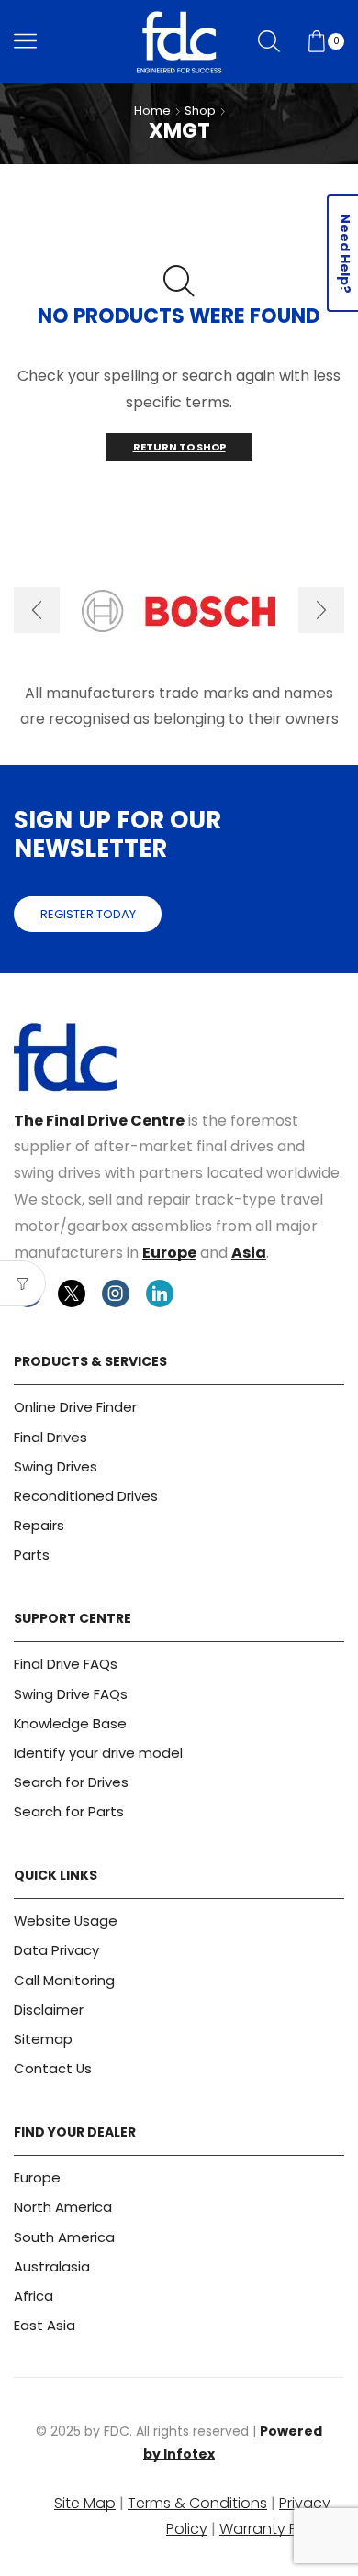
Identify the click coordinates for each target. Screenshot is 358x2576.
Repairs (39, 1525)
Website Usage (66, 1921)
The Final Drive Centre (99, 1121)
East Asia (45, 2325)
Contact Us (53, 2068)
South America (64, 2237)
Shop (200, 111)
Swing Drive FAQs (71, 1694)
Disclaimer (49, 2010)
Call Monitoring (64, 1980)
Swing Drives (56, 1466)
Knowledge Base (70, 1723)
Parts (32, 1554)
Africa (34, 2296)
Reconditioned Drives (86, 1496)
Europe (169, 1253)
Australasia (52, 2266)
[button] (37, 610)
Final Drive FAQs (66, 1664)
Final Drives (50, 1437)
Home (152, 111)
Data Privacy (56, 1950)
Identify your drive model (98, 1753)
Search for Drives (71, 1782)
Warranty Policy (275, 2529)
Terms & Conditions (197, 2503)
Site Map (85, 2503)
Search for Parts (69, 1811)
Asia (249, 1253)
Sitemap (43, 2039)
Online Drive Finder (75, 1407)
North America (63, 2207)
